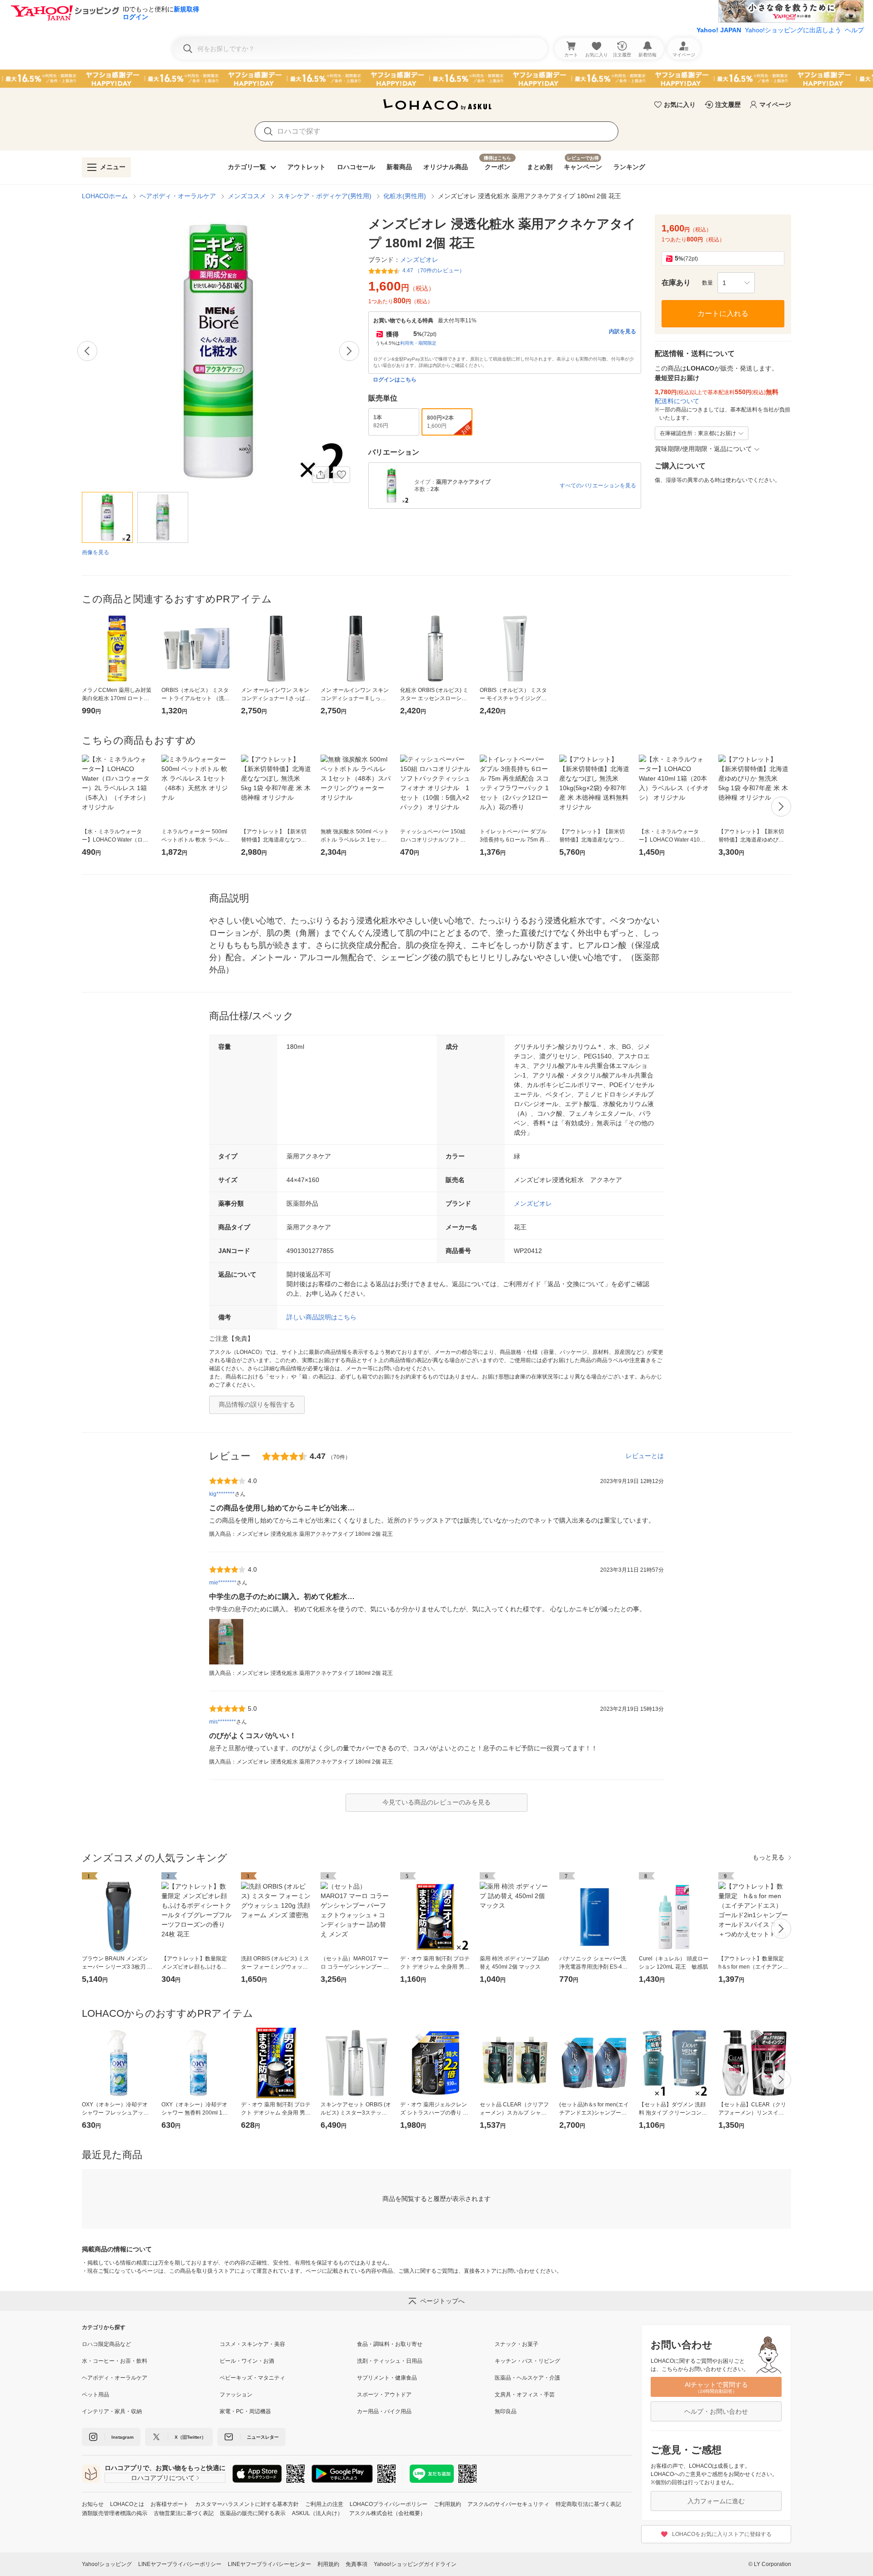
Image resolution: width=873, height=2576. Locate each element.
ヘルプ (854, 30)
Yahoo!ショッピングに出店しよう (793, 30)
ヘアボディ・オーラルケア (178, 196)
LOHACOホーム (105, 196)
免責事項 (356, 2564)
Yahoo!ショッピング (107, 2564)
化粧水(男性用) (405, 196)
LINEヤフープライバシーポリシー (180, 2564)
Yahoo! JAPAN (719, 30)
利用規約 (328, 2564)
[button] (736, 283)
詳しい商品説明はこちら (321, 1317)
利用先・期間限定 (418, 343)
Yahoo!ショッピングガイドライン (415, 2564)
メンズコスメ (247, 196)
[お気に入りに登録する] (341, 475)
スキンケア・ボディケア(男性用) (325, 196)
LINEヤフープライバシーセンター (269, 2564)
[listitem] (151, 2344)
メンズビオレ (533, 1203)
